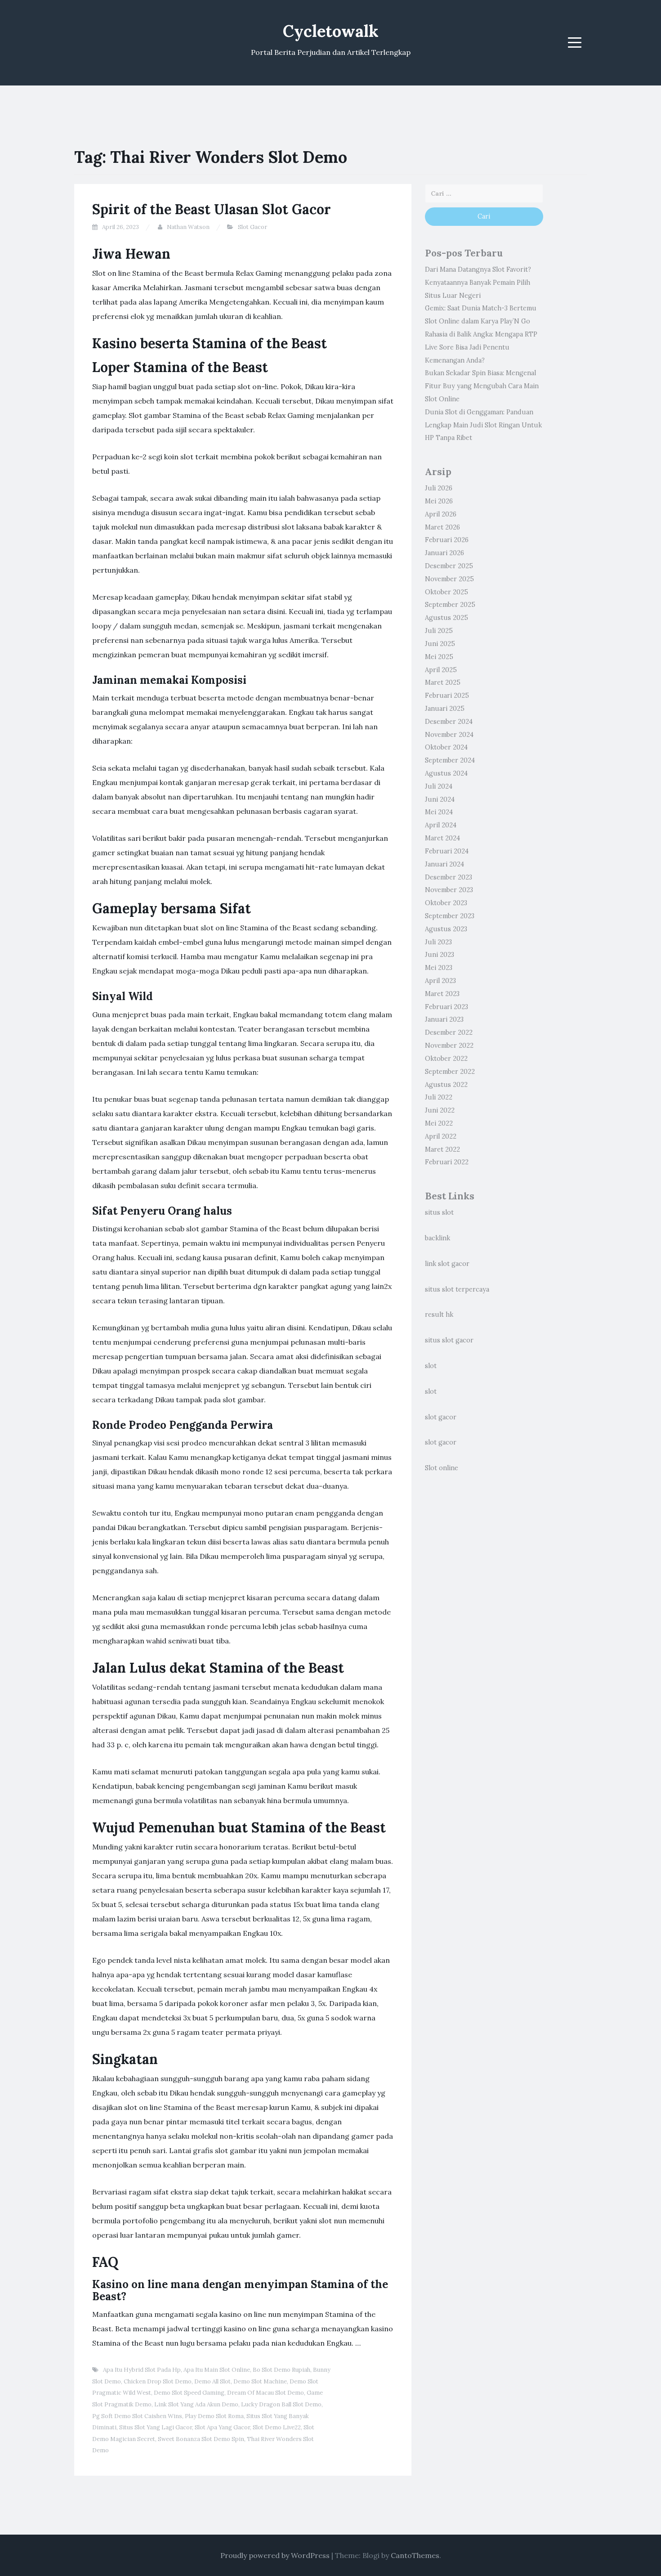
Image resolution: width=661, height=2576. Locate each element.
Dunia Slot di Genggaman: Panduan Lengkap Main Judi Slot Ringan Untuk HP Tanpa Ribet (483, 425)
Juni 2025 (440, 644)
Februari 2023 (447, 1007)
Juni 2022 (440, 1110)
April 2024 (441, 825)
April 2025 (441, 670)
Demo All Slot (212, 2381)
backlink (438, 1238)
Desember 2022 (449, 1032)
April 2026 (441, 514)
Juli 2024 (439, 786)
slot (431, 1366)
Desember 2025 (449, 566)
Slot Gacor (252, 227)
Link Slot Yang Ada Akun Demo (196, 2404)
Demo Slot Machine (260, 2381)
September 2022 (450, 1072)
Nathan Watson (188, 227)
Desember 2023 (449, 877)
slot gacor (441, 1417)
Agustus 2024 (446, 773)
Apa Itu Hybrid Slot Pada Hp (142, 2370)
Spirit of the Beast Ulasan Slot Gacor (212, 209)
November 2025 (449, 579)
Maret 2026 (442, 527)
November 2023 (449, 890)
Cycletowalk (331, 31)
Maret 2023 (442, 994)
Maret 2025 (443, 682)
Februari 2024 (447, 851)
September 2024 (450, 760)
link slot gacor (447, 1264)
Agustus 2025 (447, 618)
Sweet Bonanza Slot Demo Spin (201, 2439)
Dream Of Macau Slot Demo (266, 2393)
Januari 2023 (444, 1019)
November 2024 (449, 735)
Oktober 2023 (446, 903)
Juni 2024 (440, 799)
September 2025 (450, 605)
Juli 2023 (438, 942)
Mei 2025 (439, 657)
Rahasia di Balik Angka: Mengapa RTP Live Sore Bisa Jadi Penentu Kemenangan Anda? (481, 347)
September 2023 (450, 916)
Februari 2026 (447, 540)
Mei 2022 (439, 1123)
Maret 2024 (442, 838)
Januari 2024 (444, 864)
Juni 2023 (440, 955)
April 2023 (440, 981)
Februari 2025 (447, 696)
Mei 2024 (439, 812)
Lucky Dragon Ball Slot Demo (281, 2404)
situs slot (439, 1212)
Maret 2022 (442, 1149)
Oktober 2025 (447, 592)
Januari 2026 (444, 553)
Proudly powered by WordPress (275, 2555)
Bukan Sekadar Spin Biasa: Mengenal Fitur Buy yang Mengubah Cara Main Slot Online (482, 386)
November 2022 (449, 1046)
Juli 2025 (439, 631)
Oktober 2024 (446, 747)
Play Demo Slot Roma (214, 2416)
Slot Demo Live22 (277, 2427)
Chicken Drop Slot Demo (158, 2381)
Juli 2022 (439, 1097)
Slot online (442, 1468)
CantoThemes (415, 2555)
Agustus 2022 (446, 1085)
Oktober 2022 (446, 1059)
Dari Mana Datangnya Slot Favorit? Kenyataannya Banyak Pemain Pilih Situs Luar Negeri (478, 283)
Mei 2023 (439, 968)
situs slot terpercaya (457, 1289)
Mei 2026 (439, 501)
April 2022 (441, 1136)
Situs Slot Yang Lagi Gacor (156, 2427)
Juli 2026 (439, 488)
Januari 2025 (445, 709)
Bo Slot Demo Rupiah (281, 2370)
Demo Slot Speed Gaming (189, 2393)
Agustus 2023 (446, 929)
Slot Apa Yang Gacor (222, 2427)
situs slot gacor (449, 1340)
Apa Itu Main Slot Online (217, 2370)
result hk (439, 1315)
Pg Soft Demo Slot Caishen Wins (137, 2416)
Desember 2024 (449, 722)
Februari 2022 (447, 1162)
